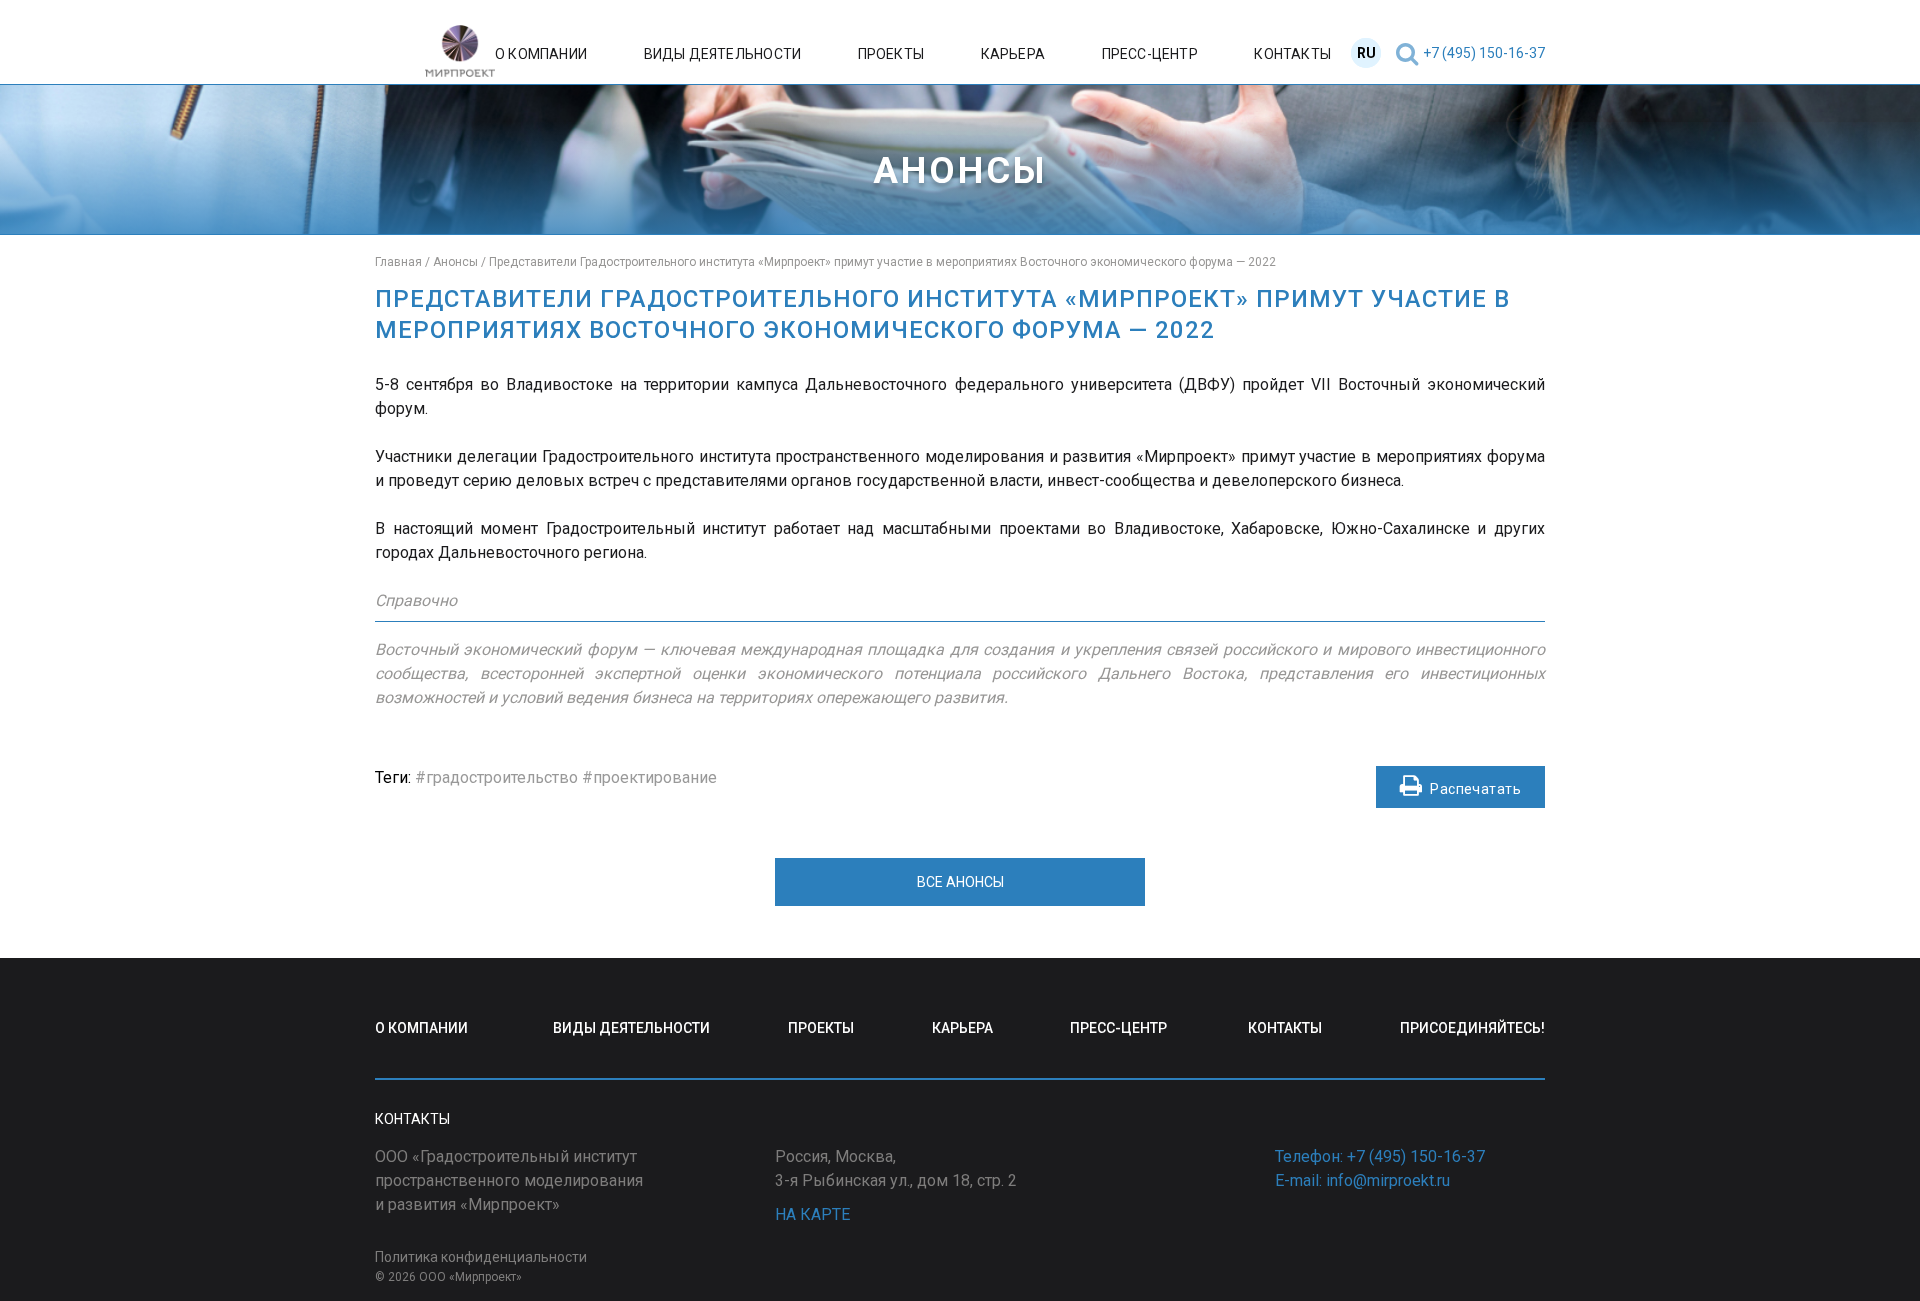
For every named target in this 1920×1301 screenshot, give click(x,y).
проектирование (655, 777)
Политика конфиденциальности (481, 1257)
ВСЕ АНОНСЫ (960, 882)
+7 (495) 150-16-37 (1484, 53)
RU (1366, 53)
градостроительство (502, 777)
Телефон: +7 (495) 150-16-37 (1380, 1156)
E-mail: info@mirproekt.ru (1362, 1180)
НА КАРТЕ (812, 1214)
